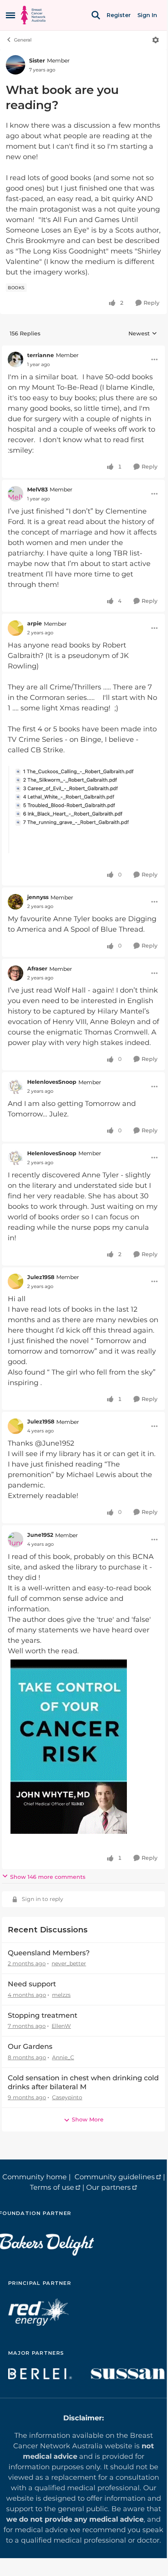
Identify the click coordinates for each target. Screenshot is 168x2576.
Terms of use (52, 2187)
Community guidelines (115, 2177)
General (23, 40)
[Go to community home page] (33, 15)
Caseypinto (67, 2097)
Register (119, 15)
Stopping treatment (42, 2015)
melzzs (61, 1995)
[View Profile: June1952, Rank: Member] (16, 1540)
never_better (69, 1963)
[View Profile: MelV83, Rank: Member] (16, 494)
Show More (88, 2119)
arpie (35, 623)
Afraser (37, 969)
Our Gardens (30, 2047)
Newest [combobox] (143, 334)
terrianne (41, 355)
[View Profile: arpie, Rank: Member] (16, 628)
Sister (37, 61)
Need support (32, 1984)
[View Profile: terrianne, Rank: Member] (16, 359)
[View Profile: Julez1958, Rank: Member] (16, 1281)
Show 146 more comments (48, 1877)
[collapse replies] (83, 349)
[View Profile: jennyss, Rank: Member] (16, 902)
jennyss (38, 897)
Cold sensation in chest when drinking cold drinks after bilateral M (83, 2082)
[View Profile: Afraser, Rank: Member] (16, 973)
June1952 (40, 1535)
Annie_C (63, 2057)
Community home (35, 2177)
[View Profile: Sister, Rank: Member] (16, 65)
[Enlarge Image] (83, 809)
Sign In (147, 15)
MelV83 (37, 490)
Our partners (108, 2187)
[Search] (96, 15)
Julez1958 (41, 1277)
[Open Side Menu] (10, 15)
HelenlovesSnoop (52, 1082)
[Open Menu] (156, 40)
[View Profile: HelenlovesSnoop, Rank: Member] (16, 1087)
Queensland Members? (49, 1953)
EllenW (61, 2026)
